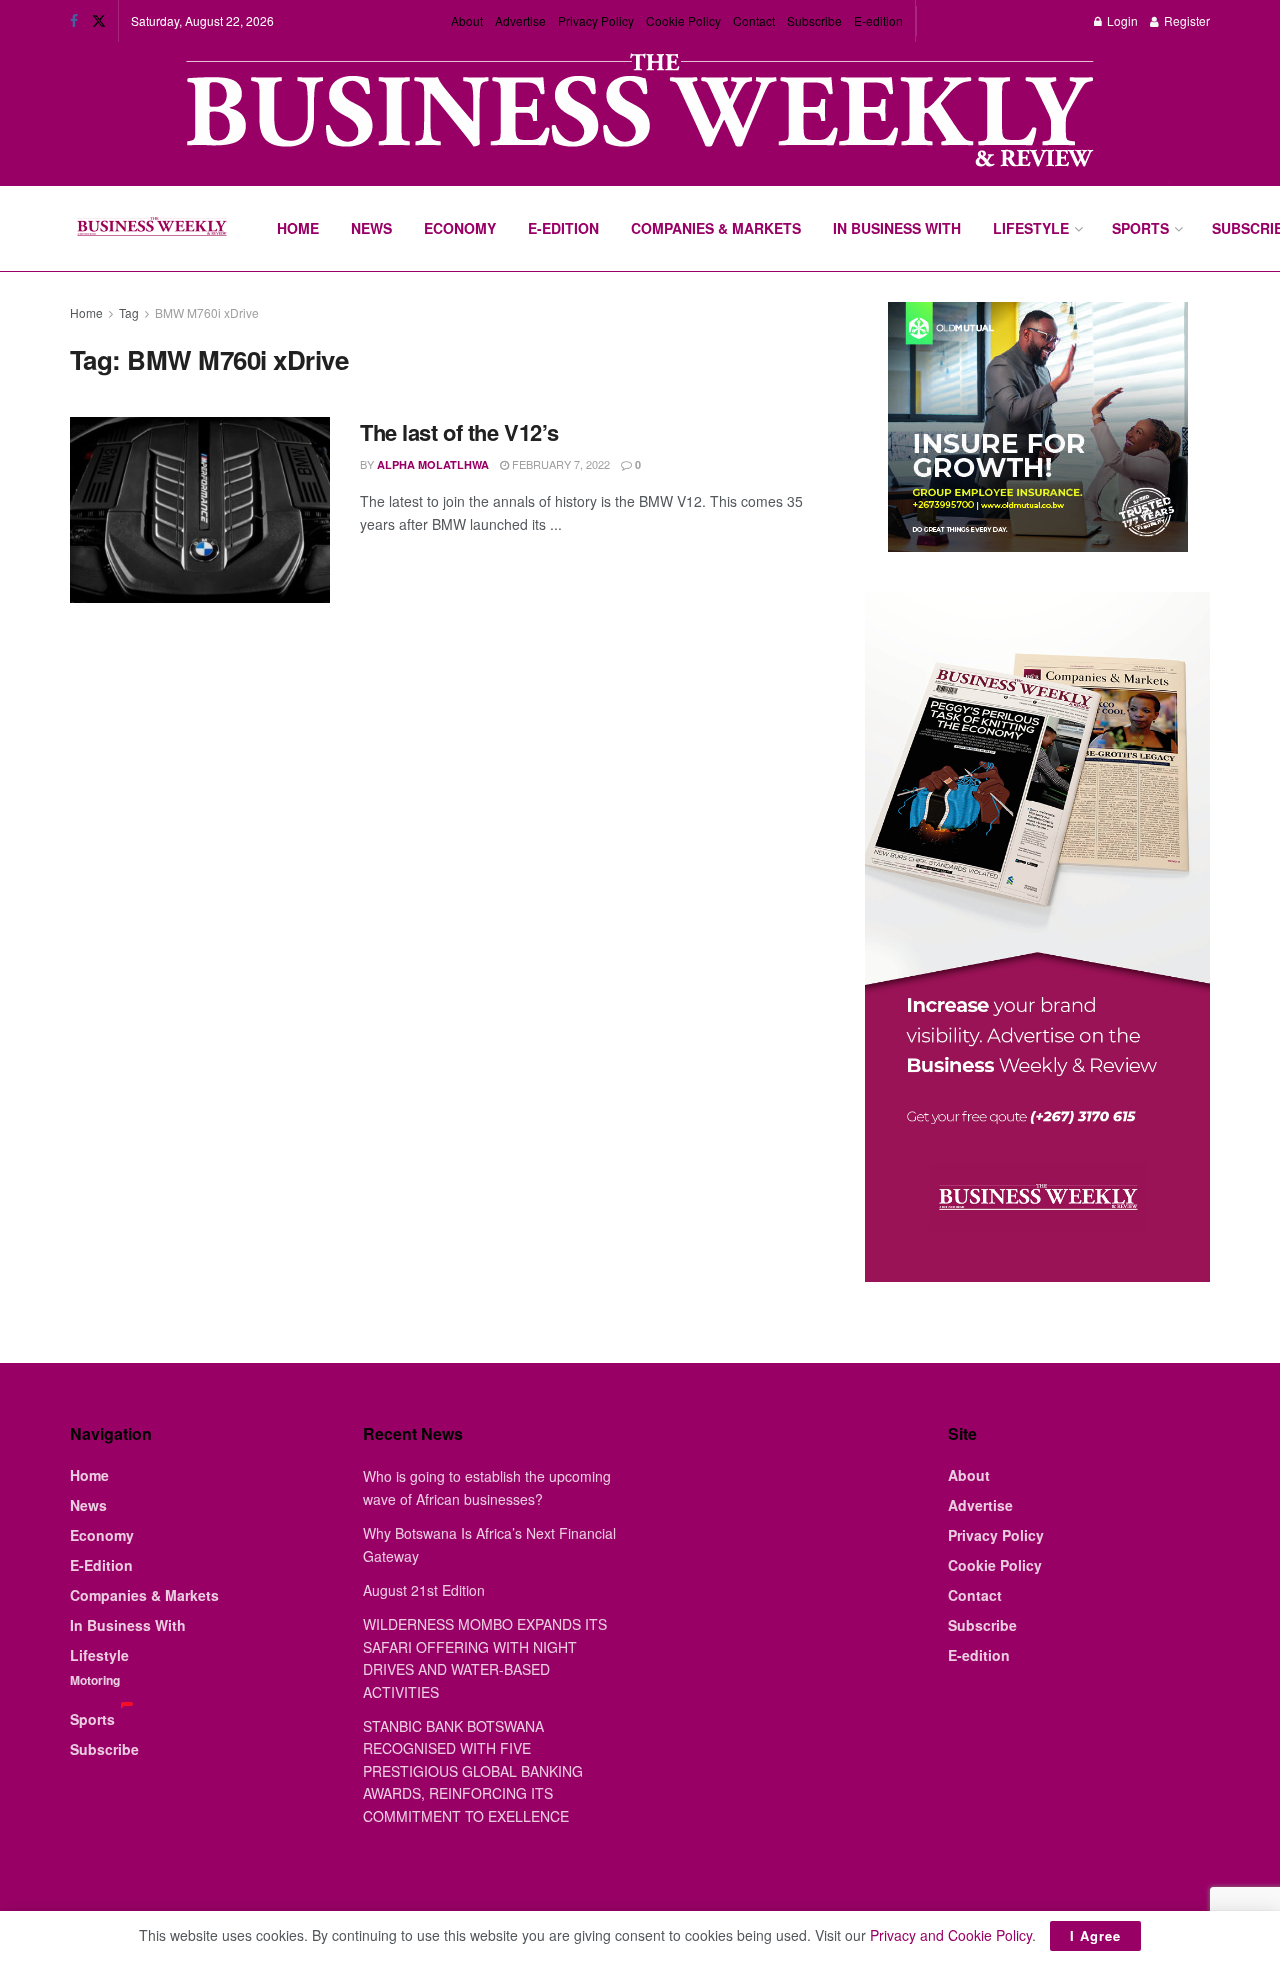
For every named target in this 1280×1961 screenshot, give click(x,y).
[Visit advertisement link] (640, 112)
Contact (754, 20)
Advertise (520, 20)
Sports (1140, 228)
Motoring (95, 1680)
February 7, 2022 (559, 464)
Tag (129, 312)
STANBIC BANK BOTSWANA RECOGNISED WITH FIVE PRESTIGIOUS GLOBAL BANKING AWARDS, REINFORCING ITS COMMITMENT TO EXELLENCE (473, 1771)
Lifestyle (1031, 228)
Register (1185, 20)
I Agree (1095, 1935)
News (371, 228)
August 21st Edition (424, 1590)
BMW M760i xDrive (207, 312)
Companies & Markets (716, 228)
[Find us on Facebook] (74, 21)
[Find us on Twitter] (99, 21)
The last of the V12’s (459, 432)
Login (1121, 20)
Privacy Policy (596, 20)
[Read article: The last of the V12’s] (200, 510)
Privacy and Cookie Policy (951, 1935)
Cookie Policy (683, 20)
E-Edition (563, 228)
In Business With (897, 228)
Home (298, 228)
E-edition (878, 20)
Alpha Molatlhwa (433, 464)
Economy (460, 228)
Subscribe (814, 20)
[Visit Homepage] (151, 229)
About (467, 20)
